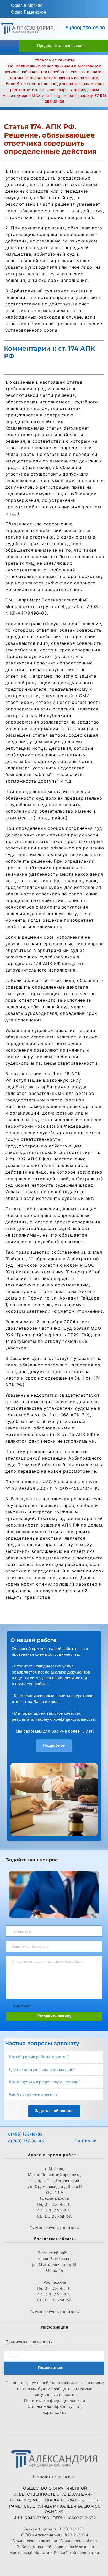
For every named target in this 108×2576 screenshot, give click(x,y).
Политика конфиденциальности (55, 2401)
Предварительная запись (61, 46)
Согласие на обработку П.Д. (55, 2406)
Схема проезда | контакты (55, 2312)
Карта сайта (55, 2413)
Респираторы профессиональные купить (55, 2564)
